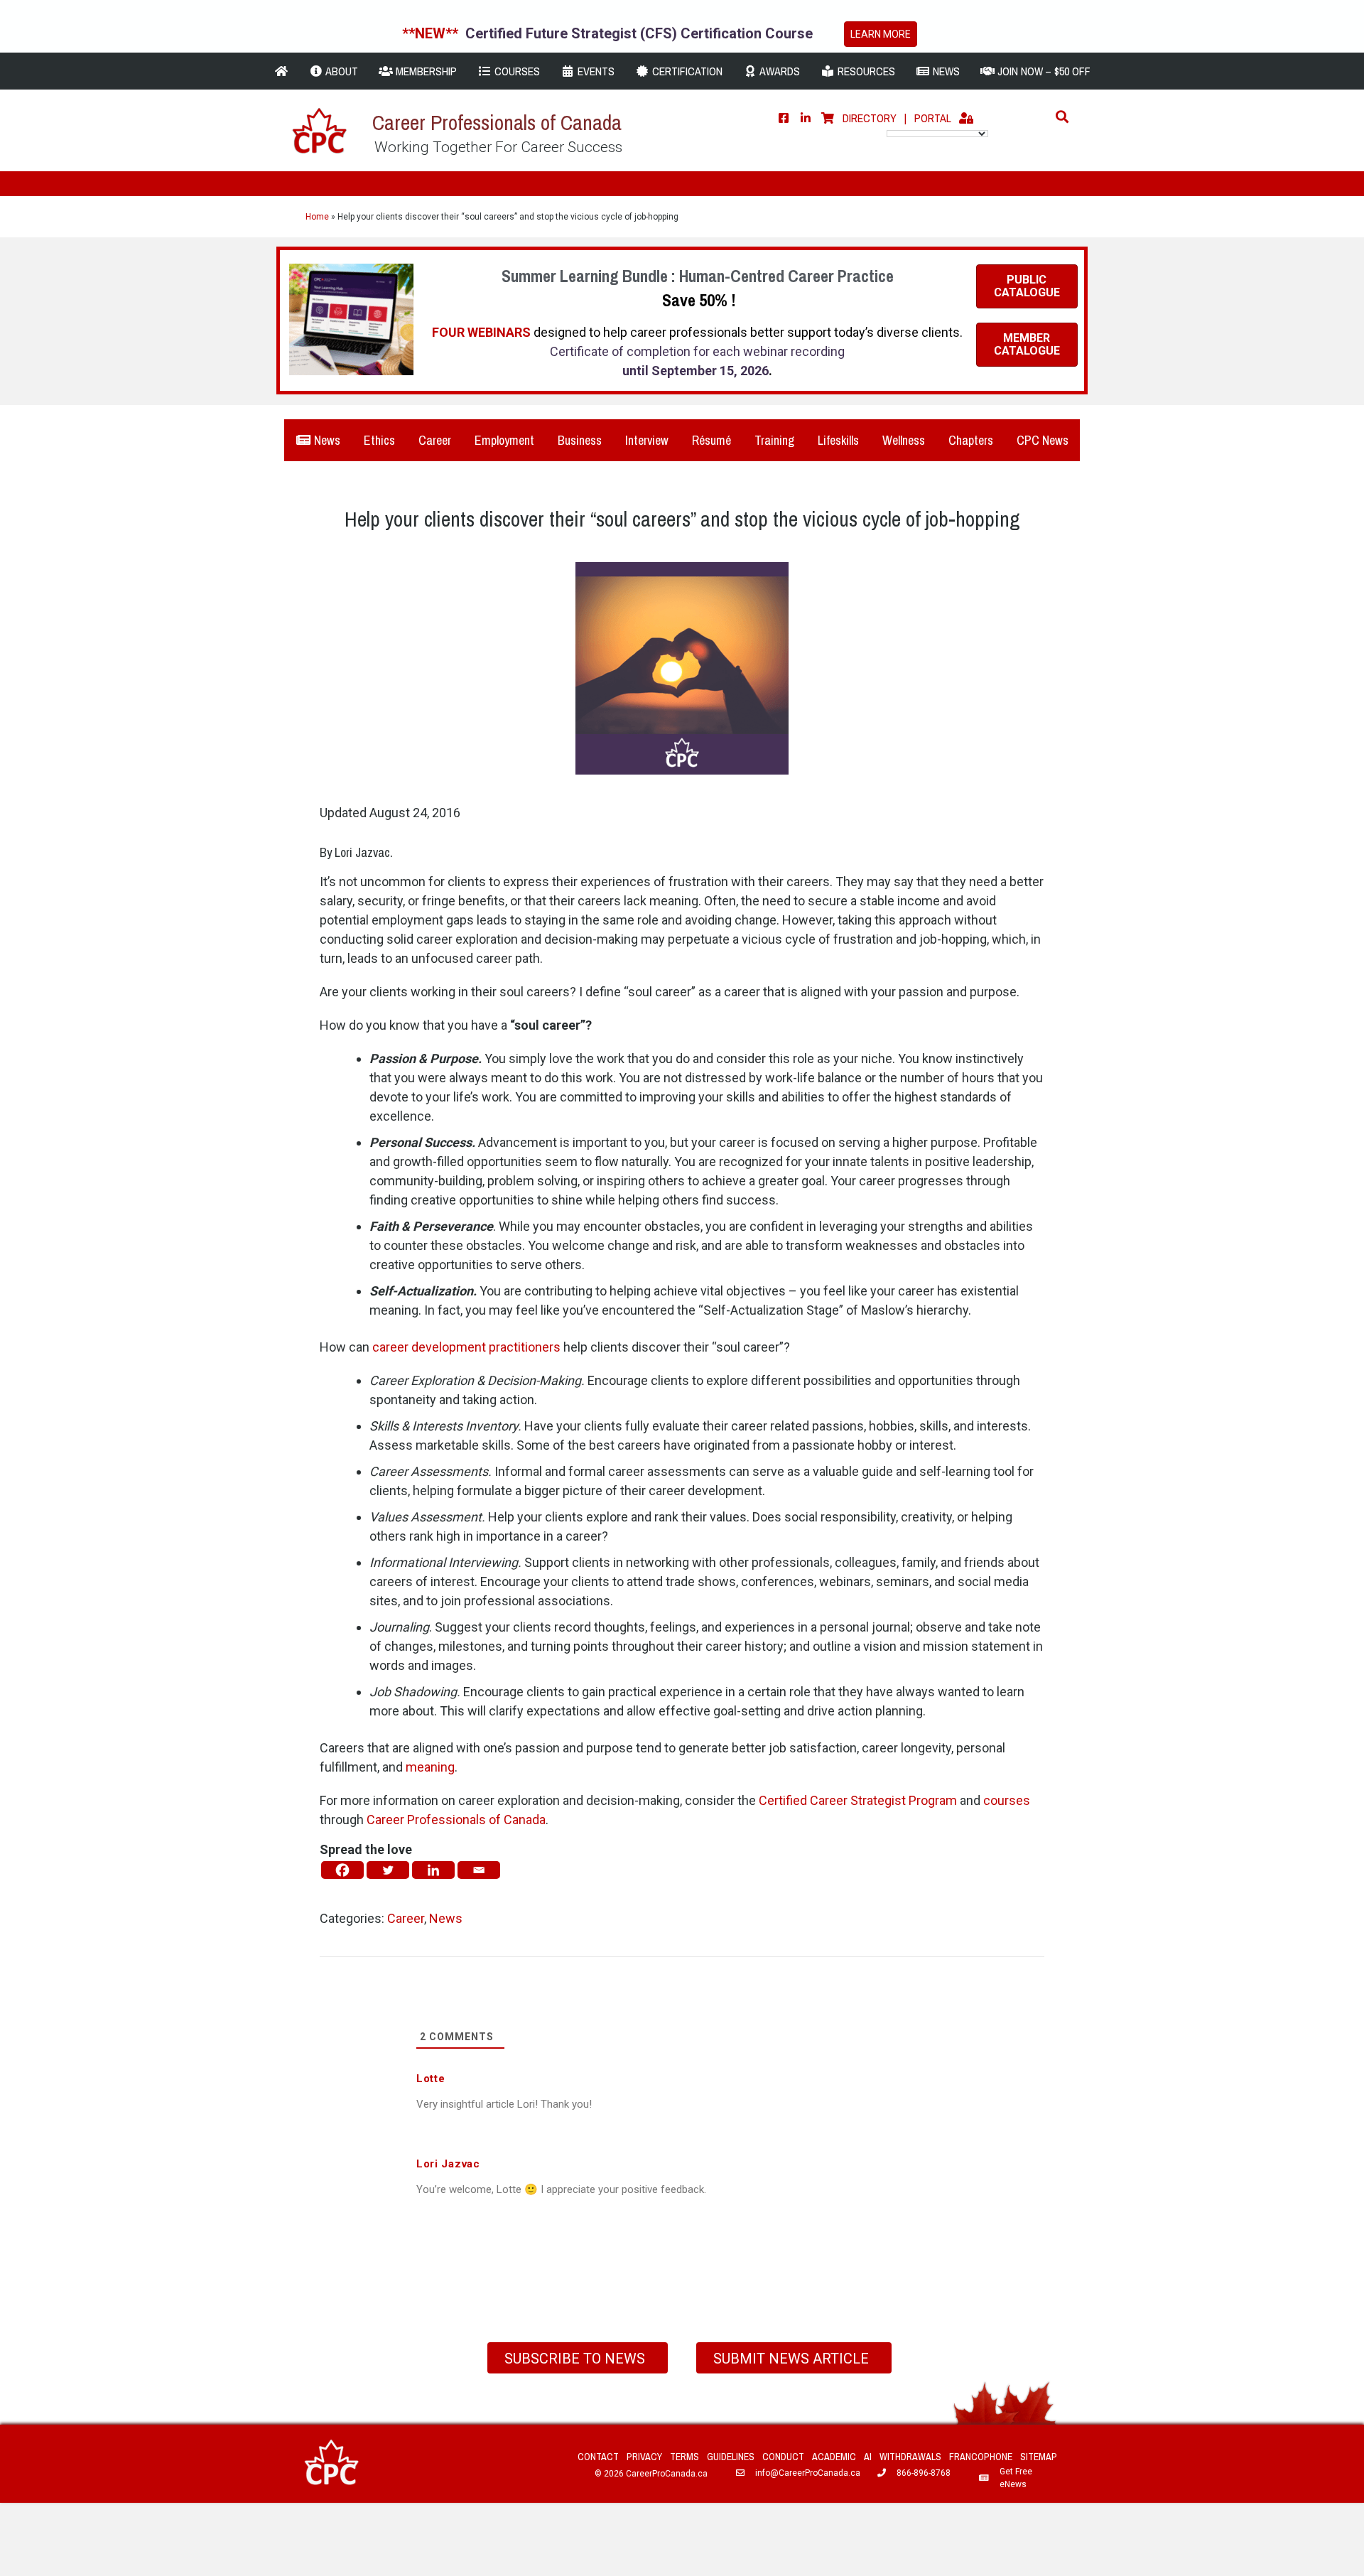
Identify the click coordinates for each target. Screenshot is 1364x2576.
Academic (834, 2457)
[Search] (1058, 117)
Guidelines (731, 2457)
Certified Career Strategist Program (858, 1800)
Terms (684, 2457)
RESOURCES (865, 71)
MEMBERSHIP (425, 71)
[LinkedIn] (806, 118)
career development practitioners (466, 1347)
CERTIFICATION (686, 71)
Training (774, 440)
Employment (504, 440)
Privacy (644, 2457)
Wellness (904, 440)
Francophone (981, 2457)
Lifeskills (838, 440)
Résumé (711, 440)
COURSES (516, 71)
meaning (430, 1767)
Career (435, 440)
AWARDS (779, 71)
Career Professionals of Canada (456, 1820)
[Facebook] (784, 118)
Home (317, 217)
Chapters (971, 440)
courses (1007, 1800)
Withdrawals (910, 2457)
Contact (598, 2457)
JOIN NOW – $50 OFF (1043, 71)
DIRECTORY (870, 118)
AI (868, 2457)
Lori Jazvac (362, 852)
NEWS (945, 71)
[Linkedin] (433, 1870)
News (326, 440)
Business (580, 440)
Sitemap (1039, 2457)
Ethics (379, 440)
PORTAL (933, 118)
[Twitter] (388, 1870)
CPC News (1043, 440)
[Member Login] (966, 118)
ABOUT (341, 71)
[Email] (479, 1870)
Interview (647, 440)
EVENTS (595, 71)
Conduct (783, 2457)
